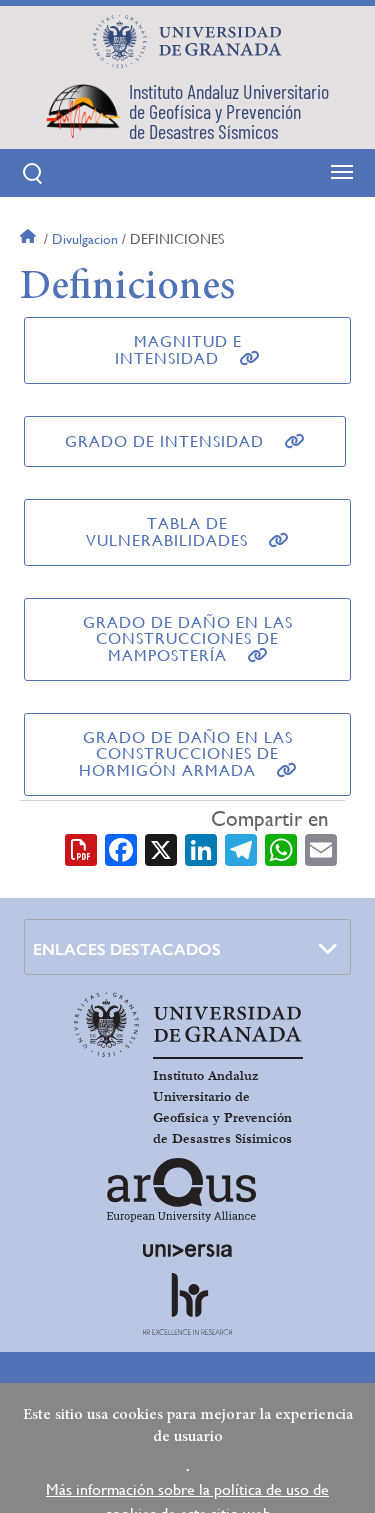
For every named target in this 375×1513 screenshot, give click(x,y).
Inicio (30, 239)
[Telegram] (241, 848)
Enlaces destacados (127, 949)
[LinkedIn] (201, 848)
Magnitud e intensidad (178, 350)
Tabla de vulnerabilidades (167, 532)
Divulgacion (85, 239)
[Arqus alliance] (182, 1190)
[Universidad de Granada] (188, 41)
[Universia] (188, 1250)
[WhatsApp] (281, 848)
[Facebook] (121, 848)
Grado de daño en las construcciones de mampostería (188, 639)
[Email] (321, 848)
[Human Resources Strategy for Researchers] (188, 1304)
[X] (161, 848)
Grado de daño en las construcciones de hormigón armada (186, 754)
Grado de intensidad (164, 441)
